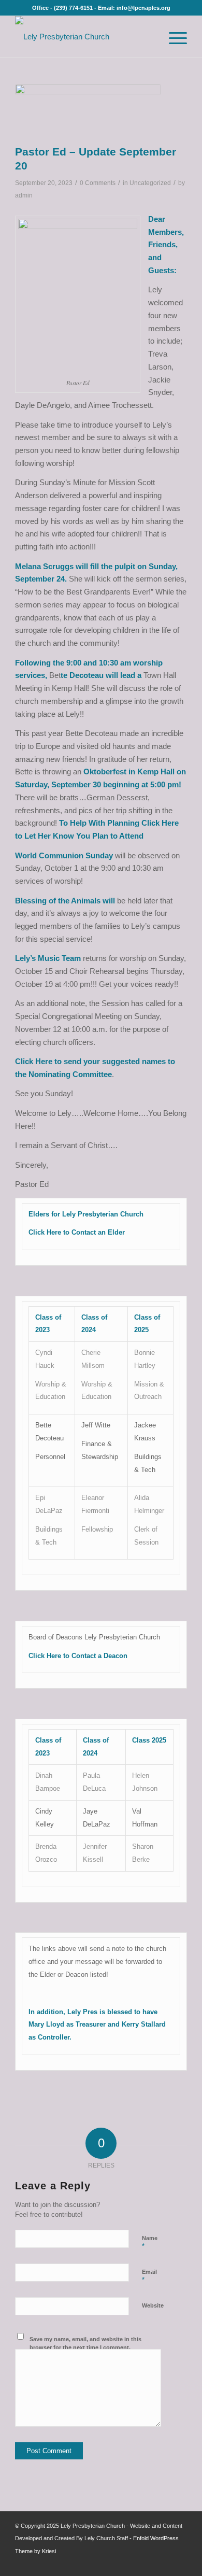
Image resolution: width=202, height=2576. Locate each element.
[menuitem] (149, 37)
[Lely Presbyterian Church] (84, 37)
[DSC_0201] (88, 112)
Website (153, 2305)
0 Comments (98, 183)
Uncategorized (150, 183)
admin (24, 195)
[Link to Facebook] (148, 2563)
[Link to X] (164, 2563)
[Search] (149, 37)
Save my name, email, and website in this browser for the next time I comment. (85, 2344)
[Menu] (173, 37)
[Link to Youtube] (179, 2563)
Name (150, 2243)
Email (149, 2276)
